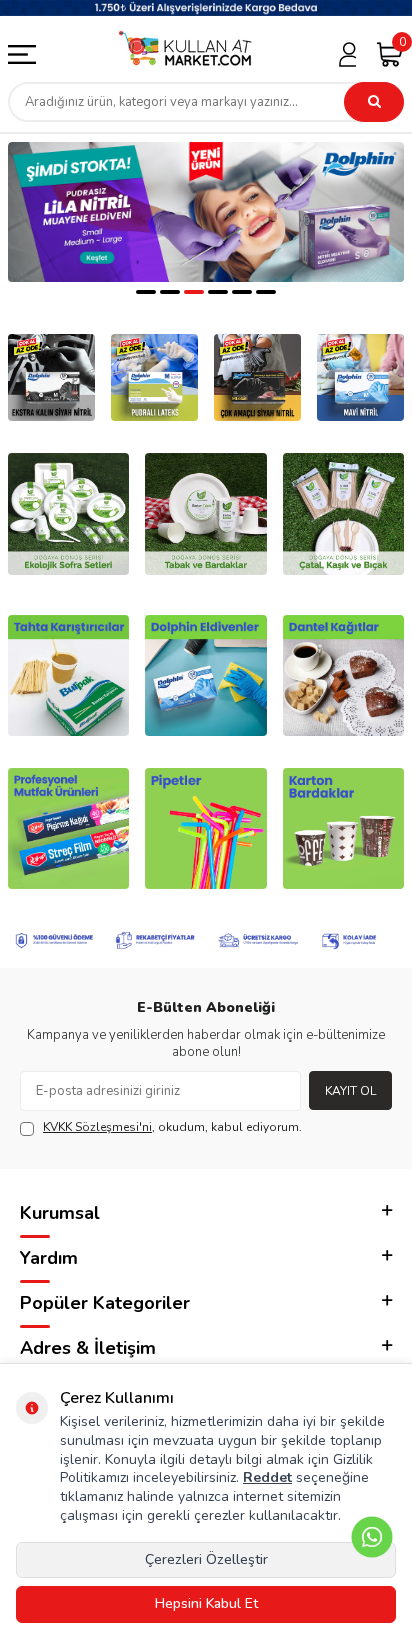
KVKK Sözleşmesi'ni (97, 1127)
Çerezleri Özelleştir (206, 1559)
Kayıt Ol (350, 1091)
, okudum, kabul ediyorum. (172, 1127)
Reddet (267, 1477)
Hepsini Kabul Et (206, 1603)
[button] (146, 292)
